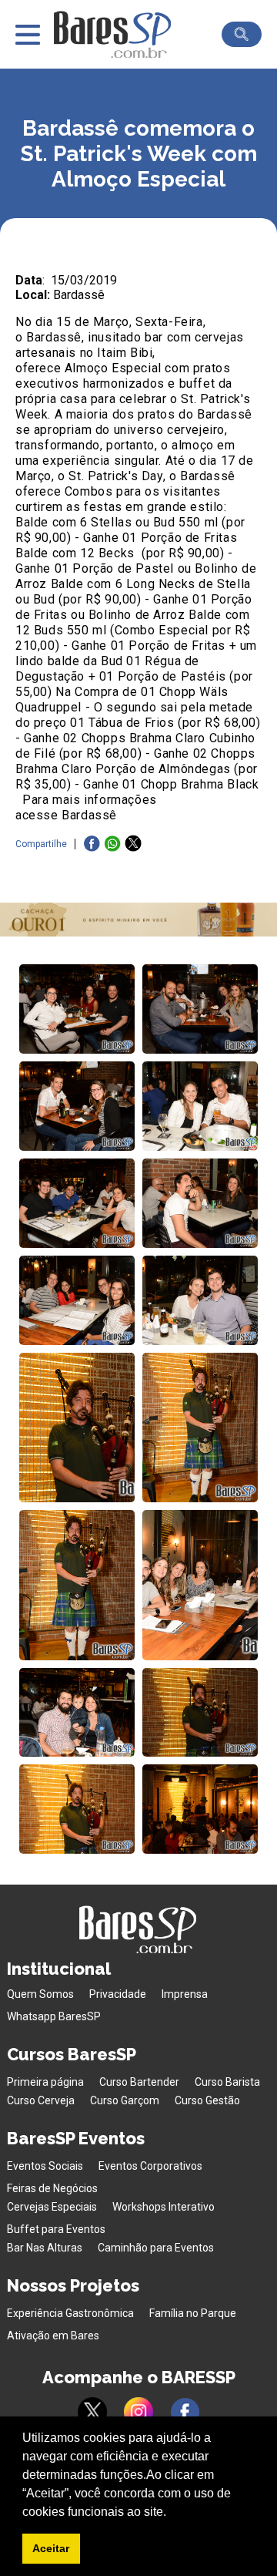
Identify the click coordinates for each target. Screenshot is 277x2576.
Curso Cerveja (41, 2100)
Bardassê (79, 295)
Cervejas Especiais (52, 2207)
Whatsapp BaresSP (54, 2016)
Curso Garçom (125, 2100)
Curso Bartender (139, 2082)
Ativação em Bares (53, 2336)
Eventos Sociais (45, 2166)
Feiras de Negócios (52, 2188)
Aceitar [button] (51, 2548)
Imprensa (185, 1994)
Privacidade (118, 1994)
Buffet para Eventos (56, 2229)
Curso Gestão (207, 2100)
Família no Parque (193, 2313)
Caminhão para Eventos (156, 2248)
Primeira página (45, 2082)
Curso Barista (227, 2082)
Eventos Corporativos (150, 2166)
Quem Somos (40, 1994)
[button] (172, 2513)
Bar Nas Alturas (45, 2248)
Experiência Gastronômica (70, 2313)
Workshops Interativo (164, 2207)
